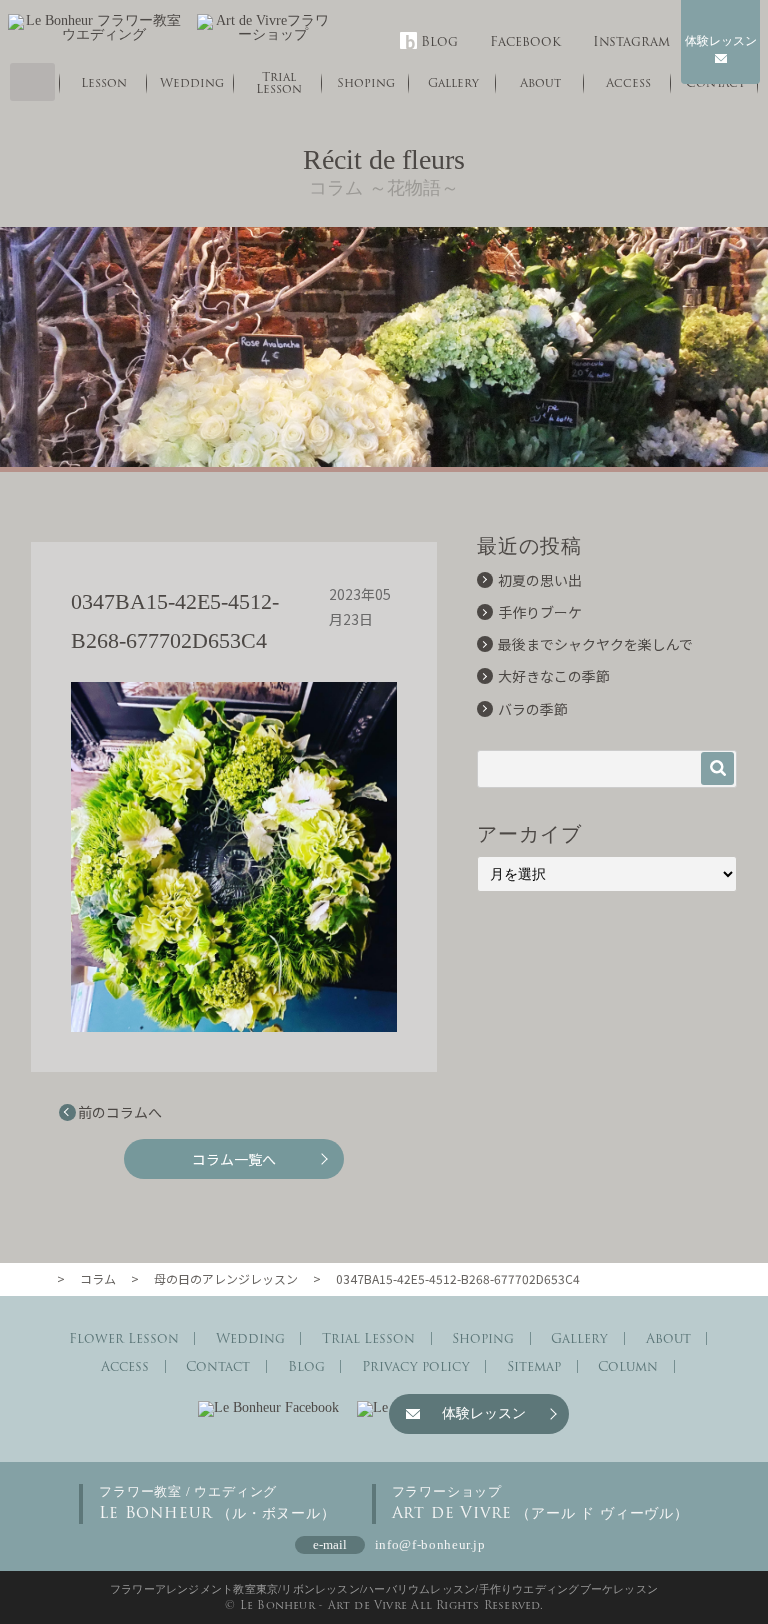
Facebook (525, 41)
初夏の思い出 (540, 580)
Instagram (631, 41)
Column (628, 1366)
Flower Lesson (124, 1338)
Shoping (366, 82)
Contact (218, 1366)
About (668, 1338)
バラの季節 (533, 709)
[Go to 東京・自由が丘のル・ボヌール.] (41, 1279)
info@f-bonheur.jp (430, 1544)
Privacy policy (416, 1366)
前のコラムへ (120, 1112)
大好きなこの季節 (554, 676)
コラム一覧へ (234, 1159)
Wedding (192, 82)
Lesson (104, 82)
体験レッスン (721, 41)
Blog (439, 41)
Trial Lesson (279, 82)
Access (125, 1366)
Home (32, 82)
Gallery (579, 1338)
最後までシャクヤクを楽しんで (595, 644)
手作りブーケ (540, 612)
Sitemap (534, 1366)
